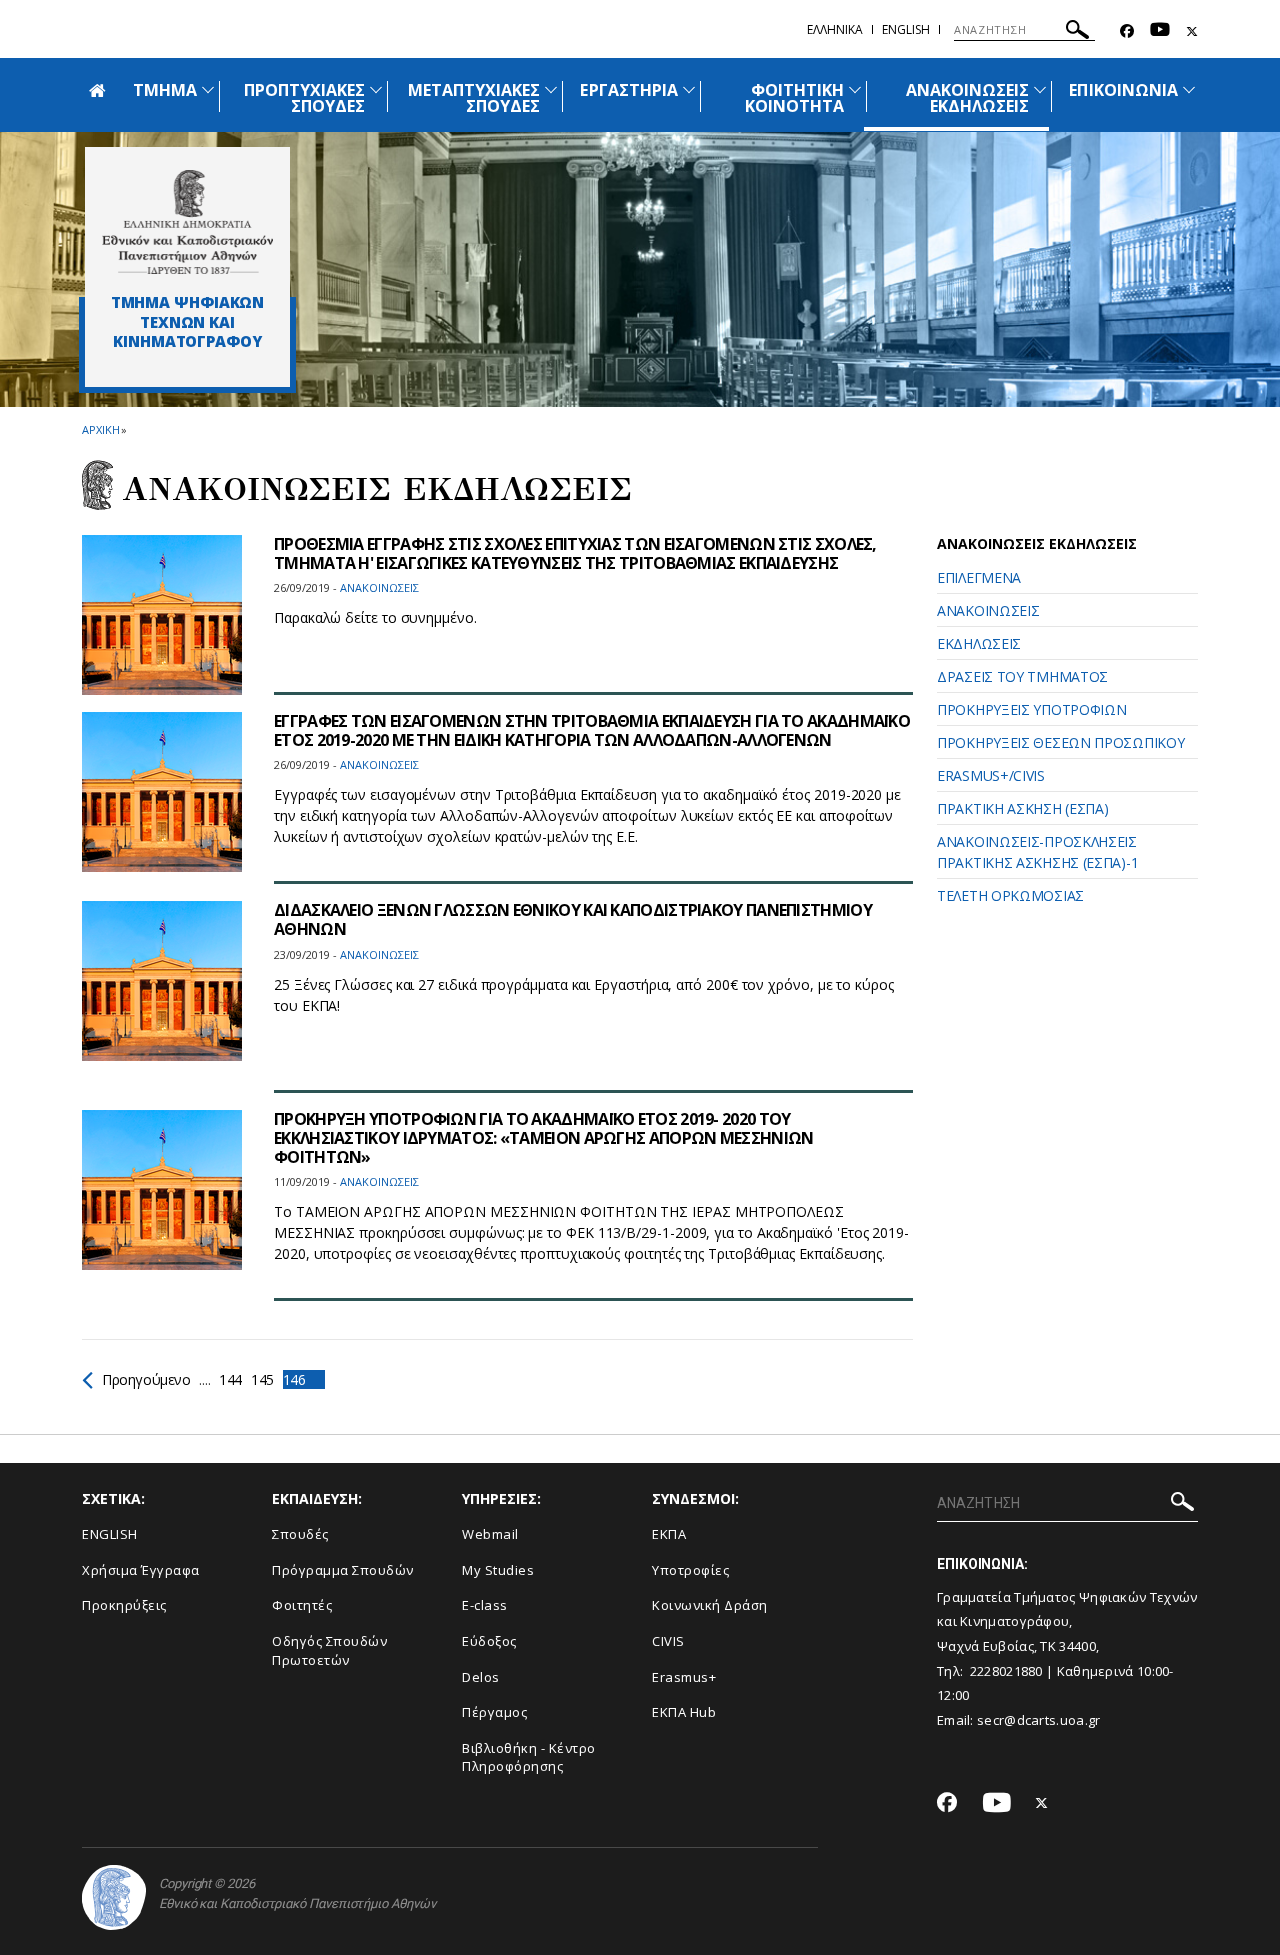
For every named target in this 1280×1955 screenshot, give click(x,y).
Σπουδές (300, 1534)
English (906, 29)
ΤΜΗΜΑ (165, 90)
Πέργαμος (494, 1712)
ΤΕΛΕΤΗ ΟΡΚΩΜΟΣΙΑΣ (1010, 895)
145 (262, 1379)
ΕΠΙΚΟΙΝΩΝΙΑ (1123, 90)
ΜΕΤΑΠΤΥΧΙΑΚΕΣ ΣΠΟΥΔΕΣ (474, 98)
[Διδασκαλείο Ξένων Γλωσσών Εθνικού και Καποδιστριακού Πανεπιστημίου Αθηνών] (162, 981)
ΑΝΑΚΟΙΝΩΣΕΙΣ (988, 610)
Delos (481, 1677)
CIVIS (668, 1641)
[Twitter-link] (1192, 31)
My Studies (498, 1570)
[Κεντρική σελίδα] (187, 222)
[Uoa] (114, 1897)
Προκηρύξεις (124, 1605)
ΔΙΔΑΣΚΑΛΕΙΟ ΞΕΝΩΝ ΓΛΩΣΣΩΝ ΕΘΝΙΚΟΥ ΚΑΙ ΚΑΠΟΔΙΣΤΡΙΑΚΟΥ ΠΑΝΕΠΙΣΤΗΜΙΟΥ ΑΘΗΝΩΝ (573, 919)
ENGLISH (110, 1534)
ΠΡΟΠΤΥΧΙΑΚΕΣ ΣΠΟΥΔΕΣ (305, 98)
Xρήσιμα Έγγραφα (141, 1570)
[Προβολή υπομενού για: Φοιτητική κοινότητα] (855, 89)
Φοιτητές (302, 1605)
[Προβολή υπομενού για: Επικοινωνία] (1189, 89)
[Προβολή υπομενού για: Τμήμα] (208, 89)
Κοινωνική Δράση (710, 1605)
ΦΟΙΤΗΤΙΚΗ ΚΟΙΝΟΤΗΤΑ (794, 98)
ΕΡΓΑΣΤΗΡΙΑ (629, 90)
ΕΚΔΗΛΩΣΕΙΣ (979, 643)
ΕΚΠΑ (669, 1534)
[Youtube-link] (1160, 31)
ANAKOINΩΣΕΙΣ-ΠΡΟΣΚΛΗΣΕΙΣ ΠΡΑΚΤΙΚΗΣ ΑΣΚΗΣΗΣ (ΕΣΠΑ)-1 (1037, 852)
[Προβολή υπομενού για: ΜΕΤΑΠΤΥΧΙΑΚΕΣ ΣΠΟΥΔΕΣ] (551, 89)
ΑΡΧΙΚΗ (100, 429)
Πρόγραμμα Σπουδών (343, 1570)
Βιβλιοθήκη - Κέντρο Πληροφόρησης (529, 1757)
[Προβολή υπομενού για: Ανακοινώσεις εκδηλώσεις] (1040, 89)
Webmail (490, 1534)
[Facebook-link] (1127, 31)
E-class (485, 1605)
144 (230, 1379)
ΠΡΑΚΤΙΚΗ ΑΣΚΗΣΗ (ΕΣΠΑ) (1022, 808)
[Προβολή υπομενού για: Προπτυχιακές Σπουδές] (376, 89)
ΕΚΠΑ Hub (684, 1712)
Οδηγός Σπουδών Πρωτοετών (329, 1650)
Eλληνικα (835, 29)
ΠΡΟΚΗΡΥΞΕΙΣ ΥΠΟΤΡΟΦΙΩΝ (1031, 709)
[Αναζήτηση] (1077, 32)
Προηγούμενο (146, 1379)
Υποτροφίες (690, 1570)
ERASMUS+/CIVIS (991, 775)
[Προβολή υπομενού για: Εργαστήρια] (689, 89)
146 (294, 1379)
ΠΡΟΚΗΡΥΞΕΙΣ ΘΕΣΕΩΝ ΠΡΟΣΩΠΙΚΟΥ (1060, 742)
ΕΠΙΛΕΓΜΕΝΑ (979, 577)
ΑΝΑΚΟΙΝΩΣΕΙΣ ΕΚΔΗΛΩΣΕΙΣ (968, 98)
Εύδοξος (489, 1641)
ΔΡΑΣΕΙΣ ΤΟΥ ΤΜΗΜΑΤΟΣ (1022, 676)
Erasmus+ (684, 1677)
